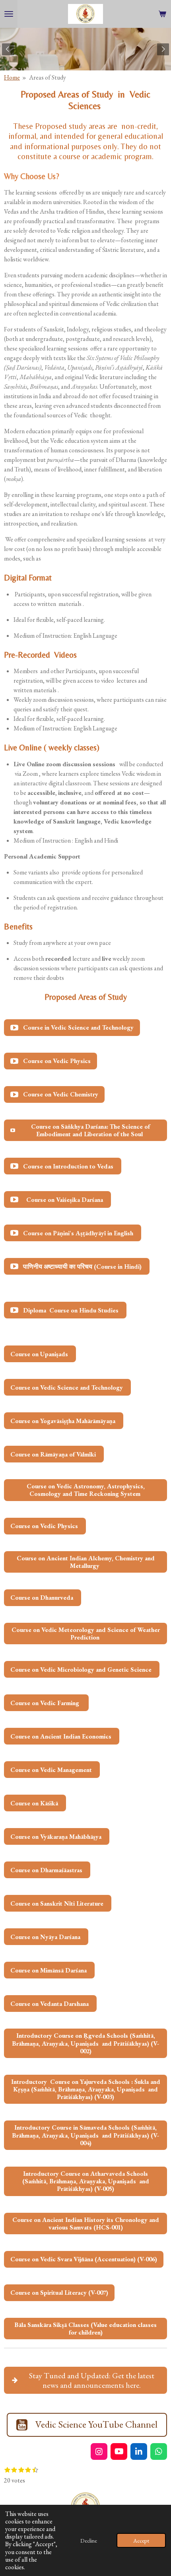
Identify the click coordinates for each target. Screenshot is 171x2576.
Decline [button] (89, 2540)
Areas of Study (48, 77)
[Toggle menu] (9, 14)
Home (12, 77)
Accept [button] (141, 2540)
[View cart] (162, 14)
